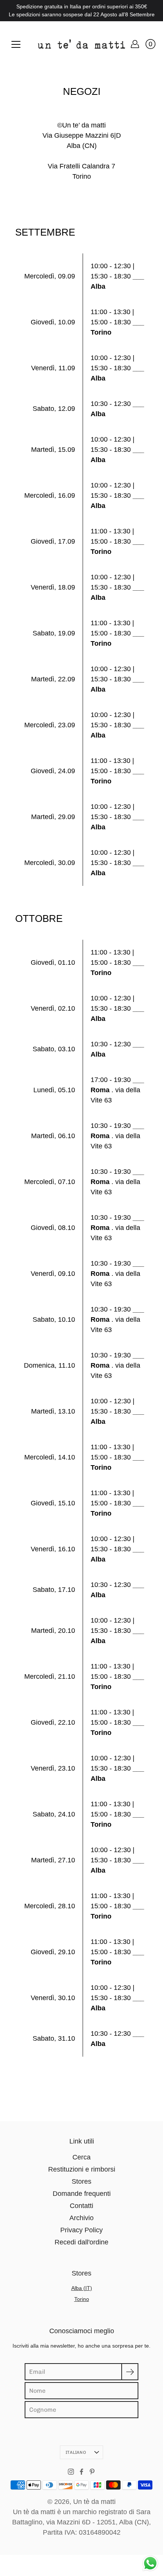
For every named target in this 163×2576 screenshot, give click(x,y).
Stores (81, 2181)
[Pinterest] (92, 2472)
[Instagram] (71, 2472)
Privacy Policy (81, 2230)
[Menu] (16, 44)
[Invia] (130, 2372)
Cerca (81, 2157)
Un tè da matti (94, 2502)
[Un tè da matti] (81, 44)
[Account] (135, 44)
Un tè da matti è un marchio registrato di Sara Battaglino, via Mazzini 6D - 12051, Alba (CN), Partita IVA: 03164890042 (81, 2522)
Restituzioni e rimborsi (82, 2169)
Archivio (81, 2218)
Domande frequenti (82, 2194)
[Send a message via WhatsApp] (150, 2563)
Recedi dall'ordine (81, 2242)
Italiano (76, 2452)
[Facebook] (81, 2472)
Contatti (81, 2206)
